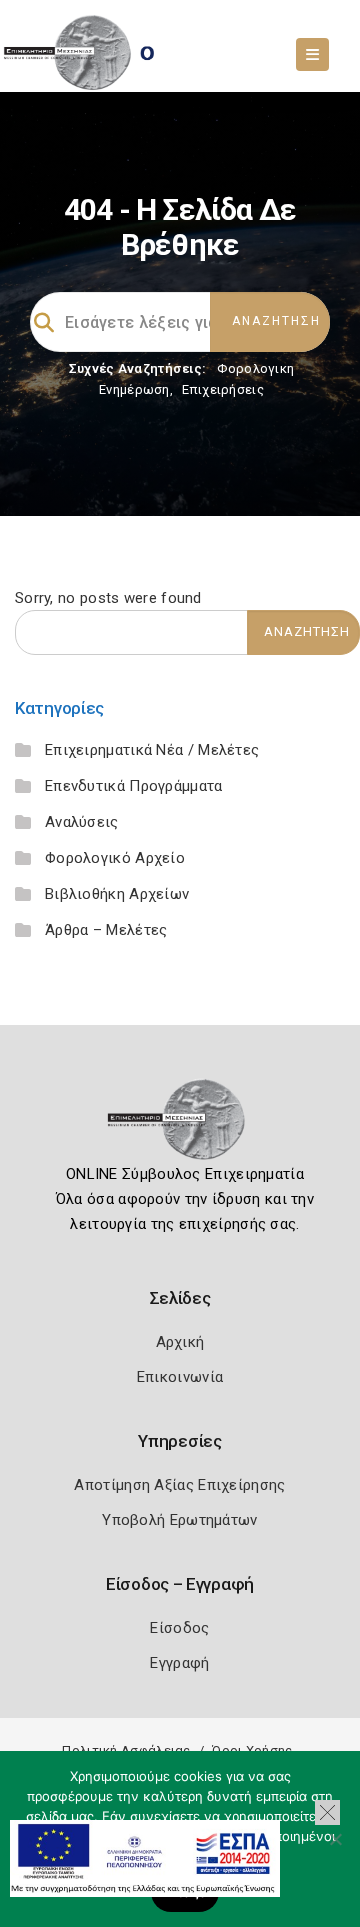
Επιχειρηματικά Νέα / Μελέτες (152, 750)
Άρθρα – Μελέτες (106, 930)
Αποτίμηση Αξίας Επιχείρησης (179, 1485)
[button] (327, 1812)
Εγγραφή (179, 1663)
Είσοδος (179, 1628)
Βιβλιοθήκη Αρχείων (117, 894)
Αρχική (180, 1342)
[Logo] (180, 1126)
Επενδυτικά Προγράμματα (134, 786)
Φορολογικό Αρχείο (115, 858)
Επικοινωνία (180, 1377)
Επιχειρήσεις (223, 389)
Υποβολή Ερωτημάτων (179, 1520)
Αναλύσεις (82, 822)
